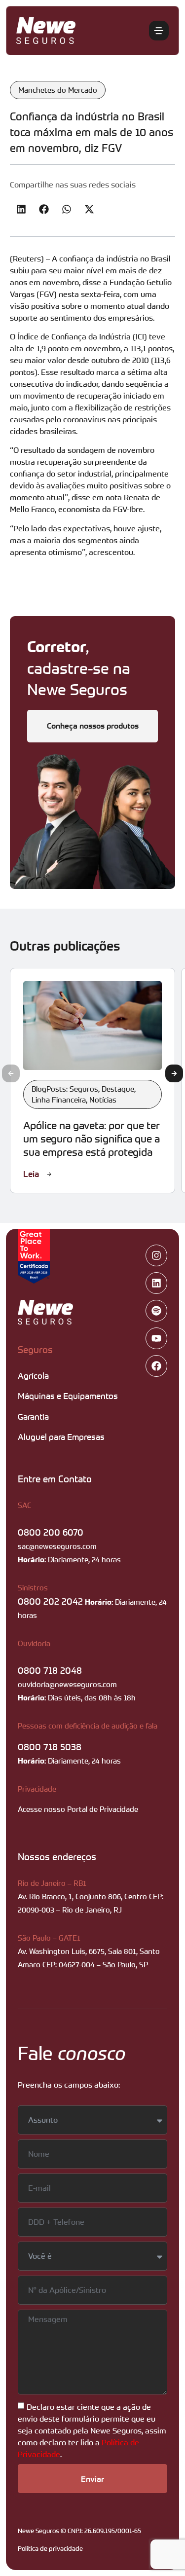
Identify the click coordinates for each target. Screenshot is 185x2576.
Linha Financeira (59, 1100)
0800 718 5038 (50, 1747)
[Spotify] (156, 1311)
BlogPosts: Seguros (65, 1089)
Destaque (118, 1089)
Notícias (103, 1100)
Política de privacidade (50, 2548)
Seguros (35, 1349)
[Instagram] (156, 1255)
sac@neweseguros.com (57, 1546)
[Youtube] (156, 1338)
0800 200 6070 (51, 1532)
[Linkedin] (156, 1283)
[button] (21, 209)
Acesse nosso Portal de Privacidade (78, 1809)
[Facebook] (156, 1366)
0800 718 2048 (50, 1670)
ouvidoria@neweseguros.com (67, 1684)
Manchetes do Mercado (58, 90)
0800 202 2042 (50, 1601)
